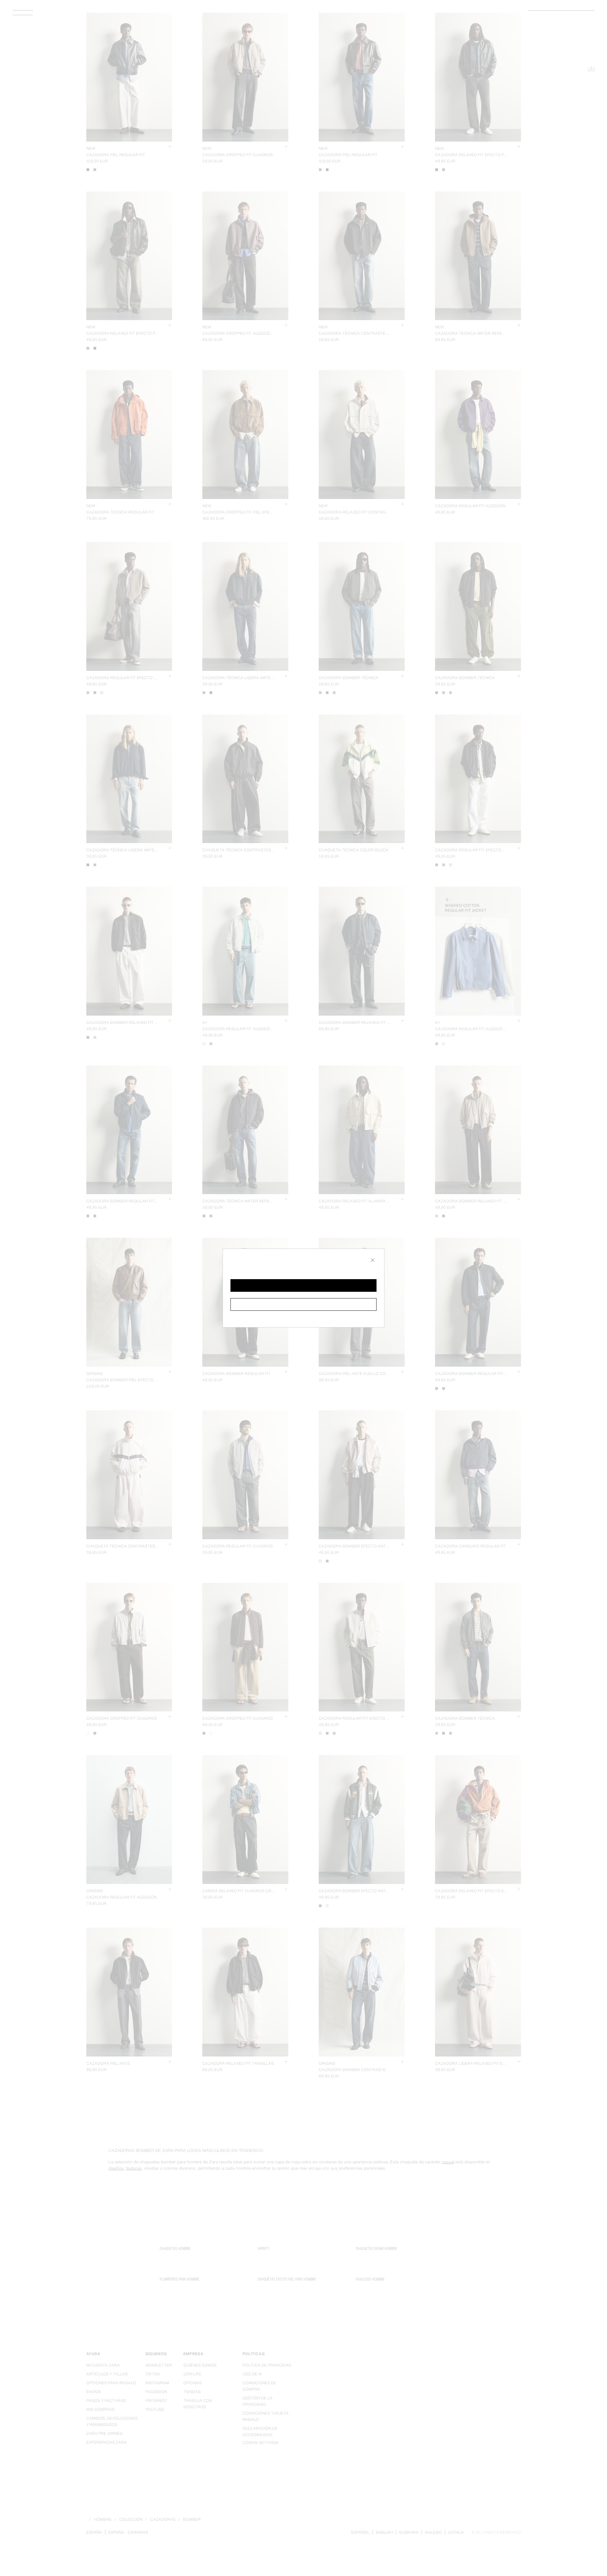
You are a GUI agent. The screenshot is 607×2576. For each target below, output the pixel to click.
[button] (303, 1285)
